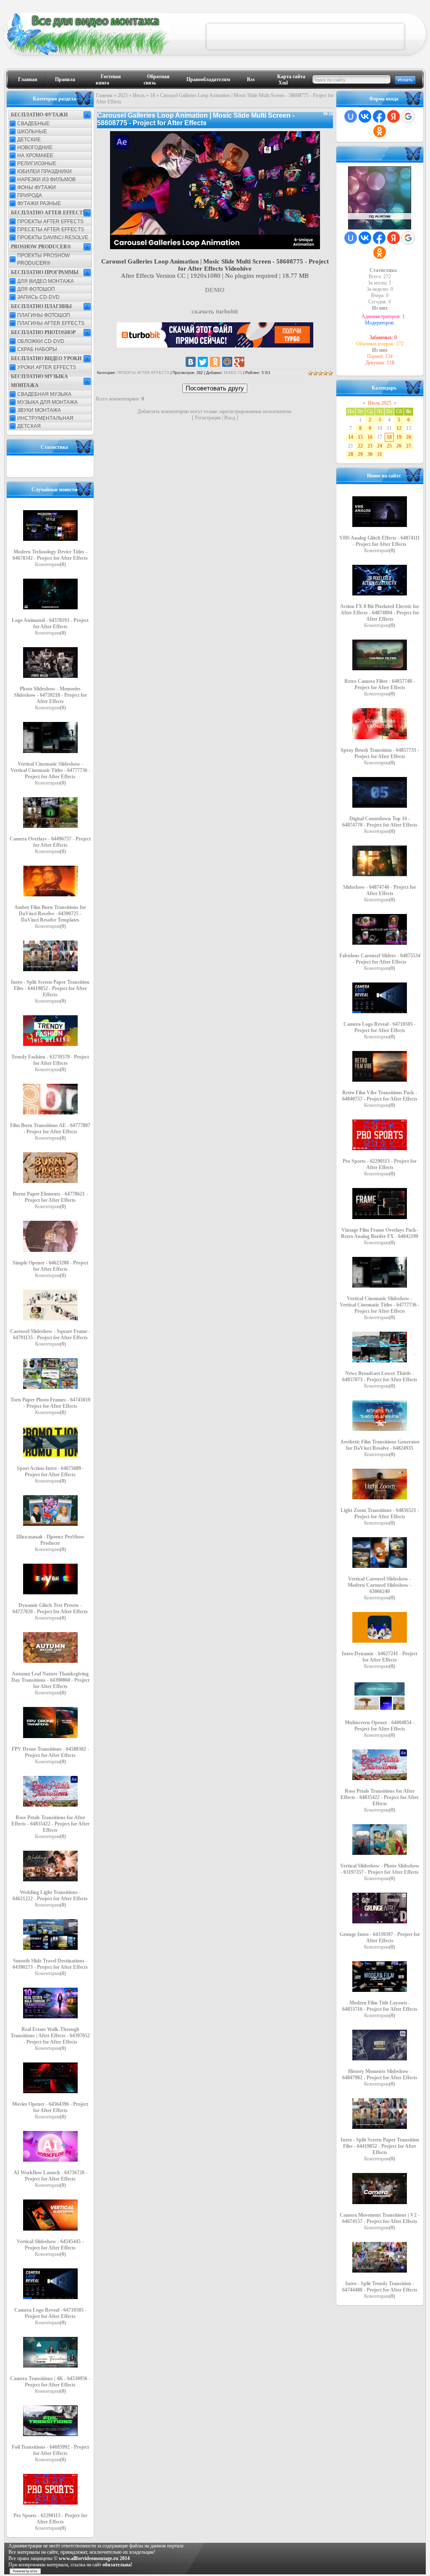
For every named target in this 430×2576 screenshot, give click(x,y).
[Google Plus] (239, 362)
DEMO (215, 290)
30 (370, 454)
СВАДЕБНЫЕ (33, 124)
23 (370, 446)
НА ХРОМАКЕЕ (35, 155)
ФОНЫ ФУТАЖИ (37, 187)
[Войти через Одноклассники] (380, 131)
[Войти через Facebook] (379, 116)
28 (351, 454)
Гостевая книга (108, 80)
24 (380, 446)
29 (360, 454)
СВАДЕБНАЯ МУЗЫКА (44, 394)
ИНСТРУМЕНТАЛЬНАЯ (45, 418)
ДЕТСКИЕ (29, 140)
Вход (230, 418)
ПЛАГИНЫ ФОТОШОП (44, 315)
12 (399, 428)
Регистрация (208, 418)
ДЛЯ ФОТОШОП (36, 289)
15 (360, 437)
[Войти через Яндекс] (393, 116)
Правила (65, 79)
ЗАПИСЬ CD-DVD (38, 297)
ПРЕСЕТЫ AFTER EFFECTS (51, 229)
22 (360, 446)
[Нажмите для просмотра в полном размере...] (215, 247)
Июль (139, 95)
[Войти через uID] (351, 116)
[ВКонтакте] (191, 362)
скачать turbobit (215, 311)
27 (409, 446)
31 (380, 454)
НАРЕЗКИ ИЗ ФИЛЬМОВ (46, 179)
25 (389, 446)
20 (409, 437)
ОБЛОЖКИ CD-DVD (41, 341)
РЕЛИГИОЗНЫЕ (37, 163)
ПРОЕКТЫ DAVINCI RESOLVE (53, 237)
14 (351, 437)
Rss (251, 79)
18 (152, 95)
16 (370, 437)
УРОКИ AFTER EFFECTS (47, 367)
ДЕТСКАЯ (29, 426)
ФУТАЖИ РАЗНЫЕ (39, 203)
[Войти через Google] (408, 116)
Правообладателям (208, 79)
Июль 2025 (380, 403)
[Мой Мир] (227, 362)
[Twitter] (203, 362)
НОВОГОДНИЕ (35, 148)
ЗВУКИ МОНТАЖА (39, 410)
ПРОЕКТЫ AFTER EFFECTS (50, 221)
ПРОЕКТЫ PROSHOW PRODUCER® (43, 259)
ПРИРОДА (30, 195)
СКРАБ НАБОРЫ (37, 349)
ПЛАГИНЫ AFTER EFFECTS (51, 323)
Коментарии (50, 564)
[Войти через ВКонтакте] (365, 116)
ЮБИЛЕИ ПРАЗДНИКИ (45, 171)
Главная (28, 79)
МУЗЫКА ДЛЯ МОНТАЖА (47, 402)
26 (399, 446)
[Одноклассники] (215, 362)
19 (399, 437)
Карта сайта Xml (291, 80)
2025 (123, 95)
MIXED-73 (233, 373)
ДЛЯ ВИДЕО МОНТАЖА (46, 281)
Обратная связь (157, 80)
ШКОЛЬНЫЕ (32, 132)
